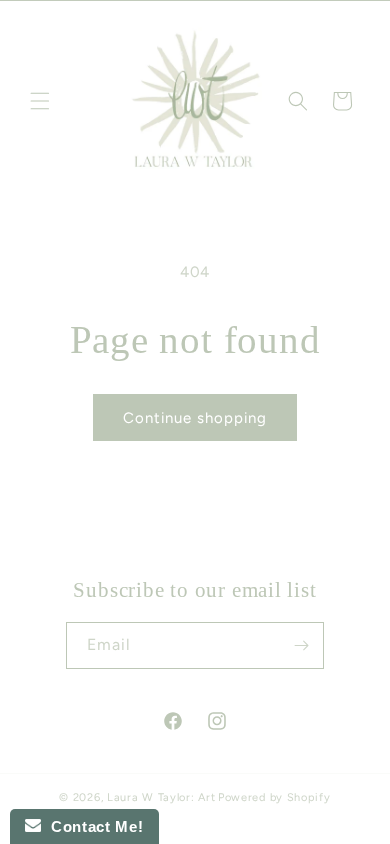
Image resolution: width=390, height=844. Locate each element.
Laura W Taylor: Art (161, 797)
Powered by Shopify (274, 797)
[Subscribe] (301, 645)
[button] (40, 101)
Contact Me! (92, 826)
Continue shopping (195, 418)
